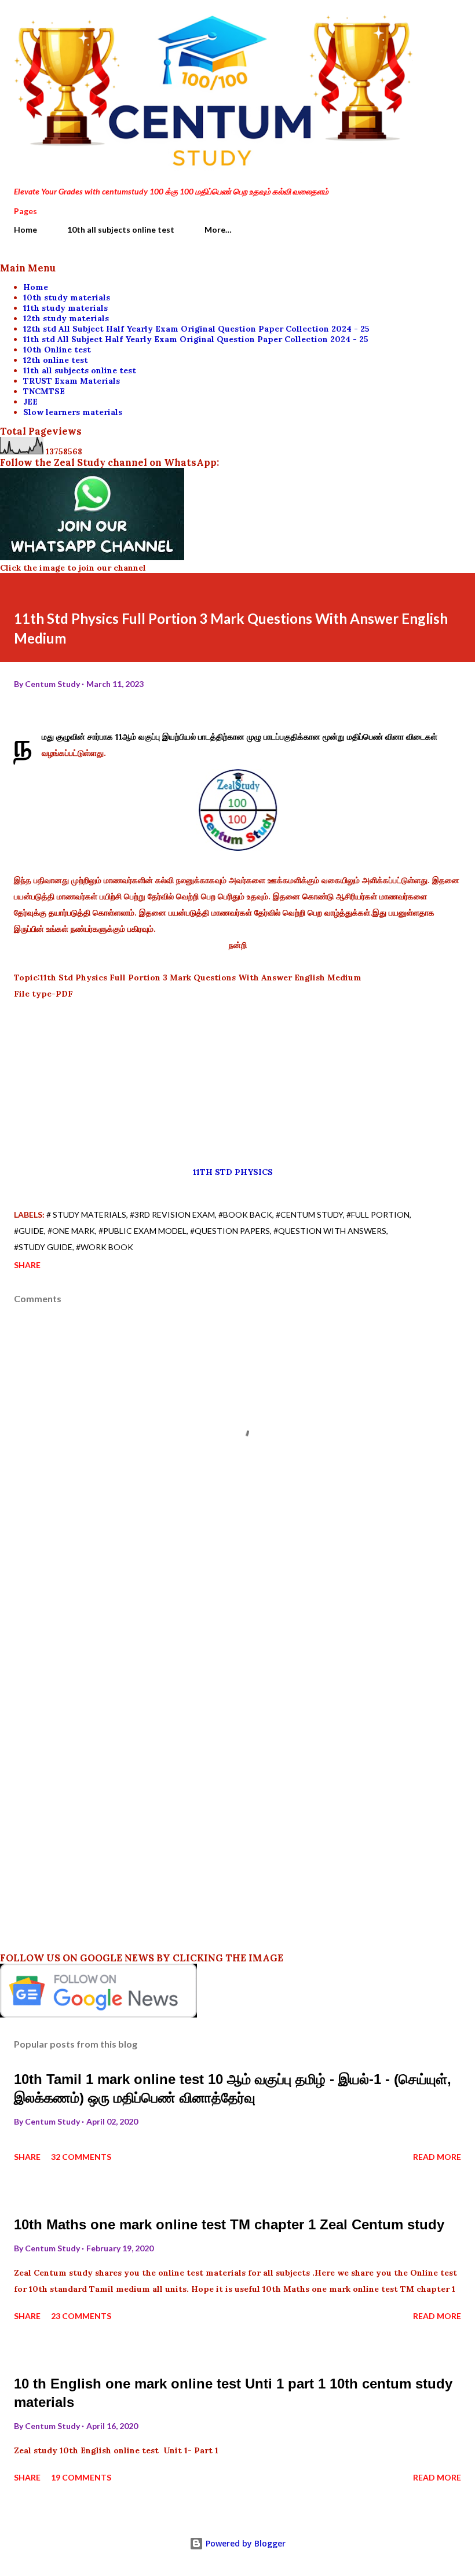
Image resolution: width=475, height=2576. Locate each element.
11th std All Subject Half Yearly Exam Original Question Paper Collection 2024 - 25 (196, 339)
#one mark (71, 1231)
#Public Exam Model (142, 1231)
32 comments (81, 2157)
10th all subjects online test (121, 229)
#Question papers (230, 1231)
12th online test (56, 360)
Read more (437, 2157)
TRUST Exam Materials (72, 381)
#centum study (309, 1214)
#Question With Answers (330, 1231)
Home (25, 229)
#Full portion (378, 1214)
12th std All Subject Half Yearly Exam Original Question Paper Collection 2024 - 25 (196, 329)
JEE (30, 402)
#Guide (29, 1231)
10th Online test (57, 350)
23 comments (81, 2316)
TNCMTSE (44, 391)
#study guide (43, 1247)
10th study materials (67, 297)
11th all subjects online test (80, 370)
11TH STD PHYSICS (236, 1172)
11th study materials (65, 308)
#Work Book (105, 1247)
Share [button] (27, 1265)
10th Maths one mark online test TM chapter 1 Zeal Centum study (229, 2224)
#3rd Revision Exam (172, 1214)
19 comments (81, 2477)
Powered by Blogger (244, 2543)
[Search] (426, 21)
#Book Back (245, 1214)
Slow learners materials (73, 412)
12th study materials (66, 318)
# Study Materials (86, 1214)
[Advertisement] (237, 1083)
